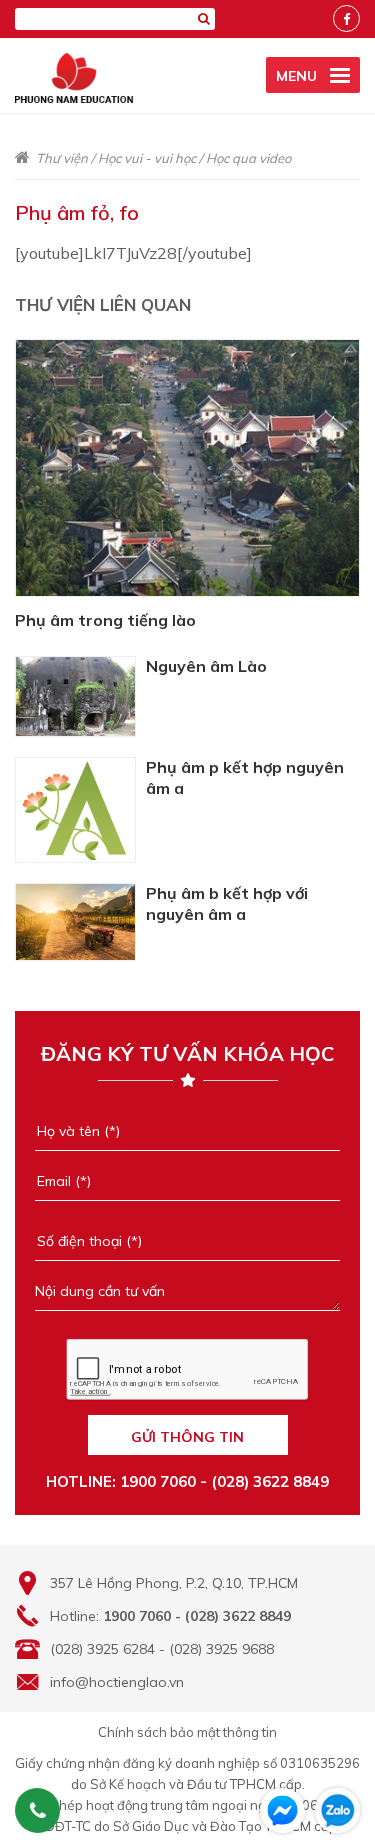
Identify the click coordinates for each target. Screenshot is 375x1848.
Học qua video (248, 158)
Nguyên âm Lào (206, 666)
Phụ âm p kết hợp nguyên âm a (245, 777)
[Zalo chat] (337, 1810)
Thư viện (62, 158)
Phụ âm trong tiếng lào (105, 620)
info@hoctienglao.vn (117, 1682)
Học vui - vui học (147, 158)
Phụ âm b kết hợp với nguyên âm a (227, 903)
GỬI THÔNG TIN (187, 1437)
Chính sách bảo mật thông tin (187, 1732)
